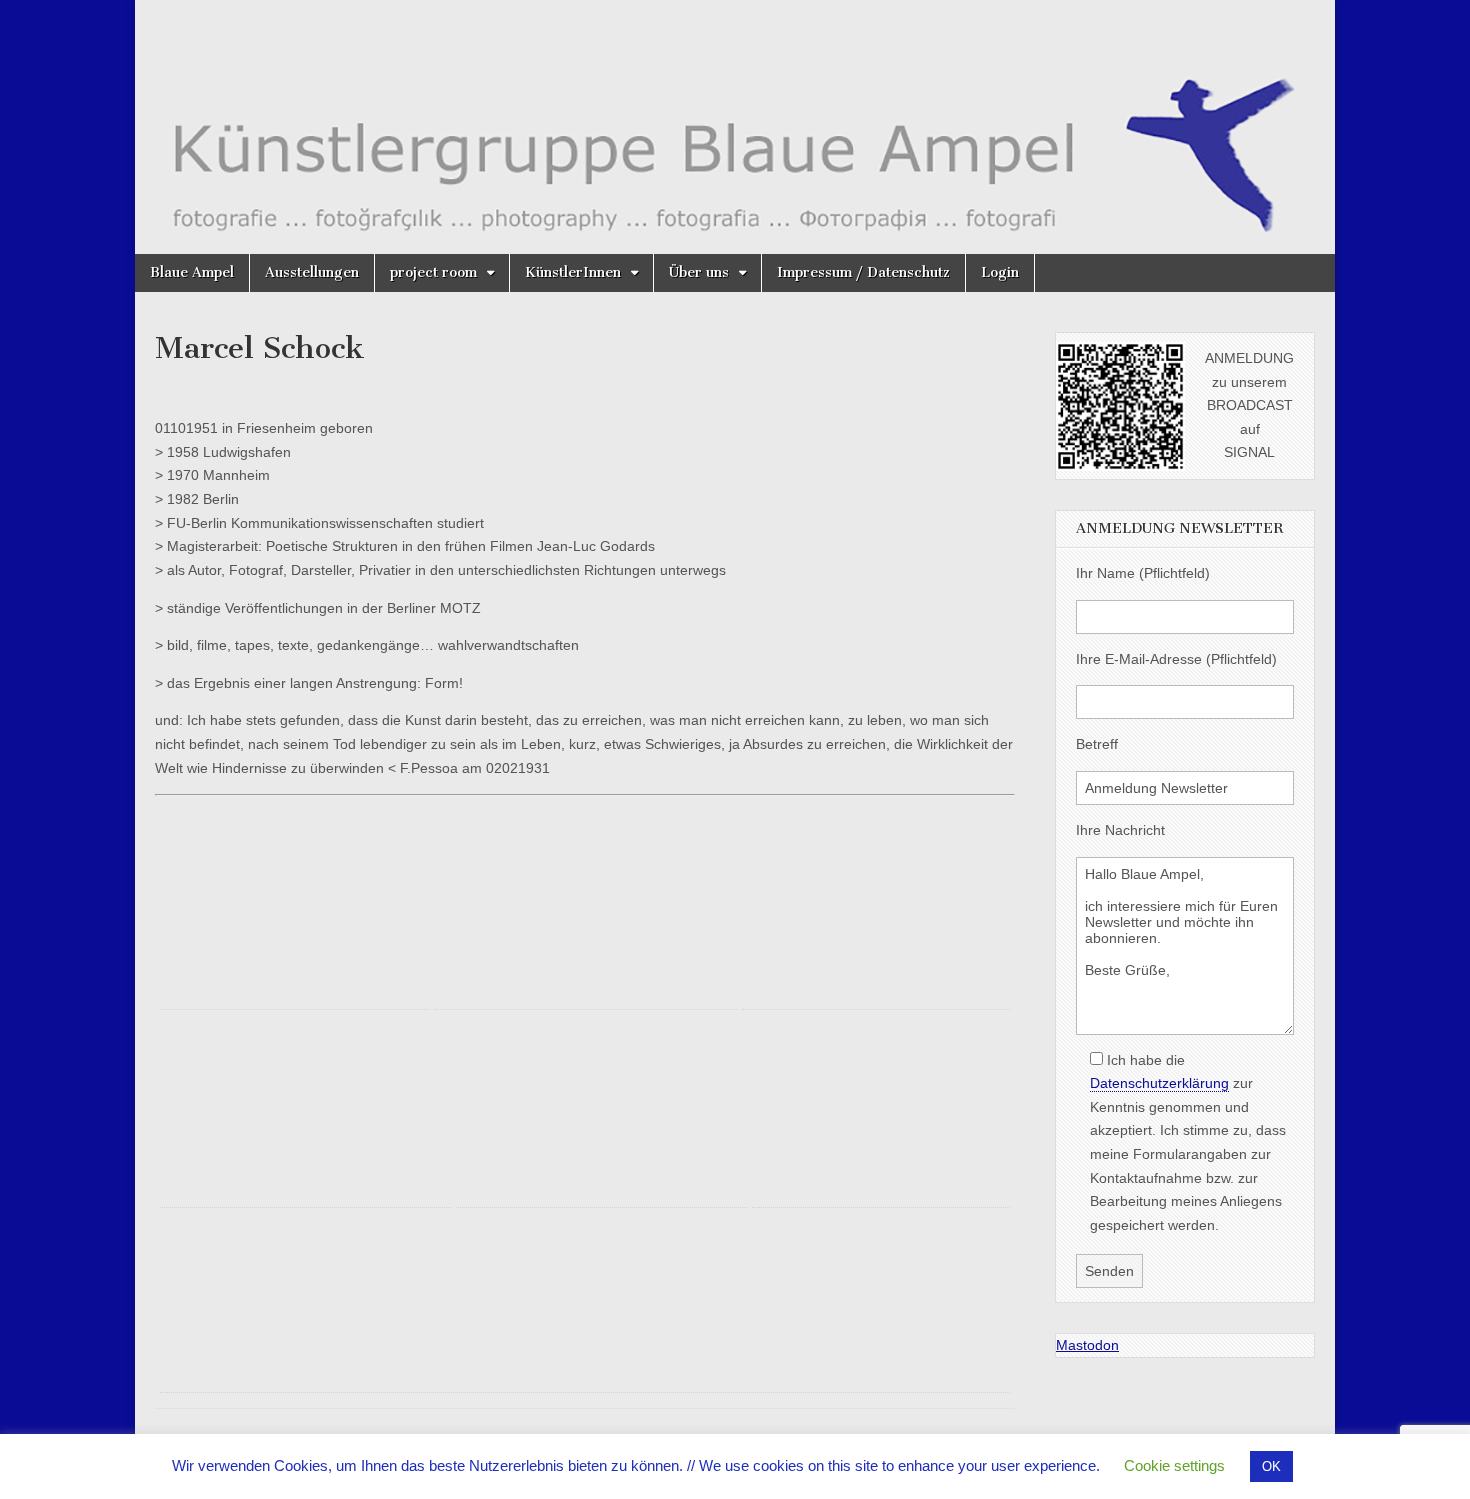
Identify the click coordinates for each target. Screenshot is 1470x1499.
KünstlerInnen (573, 272)
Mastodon (1087, 1345)
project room (433, 272)
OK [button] (1271, 1466)
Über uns (699, 272)
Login (1000, 272)
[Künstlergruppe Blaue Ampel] (735, 127)
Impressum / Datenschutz (863, 272)
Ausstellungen (312, 272)
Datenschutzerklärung (1159, 1083)
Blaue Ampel (192, 272)
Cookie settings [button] (1174, 1465)
